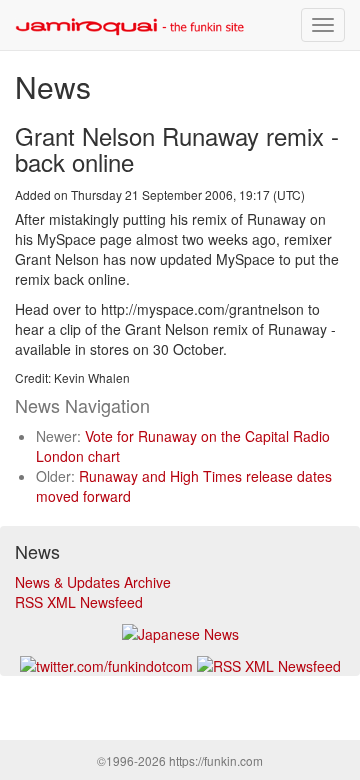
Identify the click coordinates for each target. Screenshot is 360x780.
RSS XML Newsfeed (79, 602)
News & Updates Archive (93, 582)
